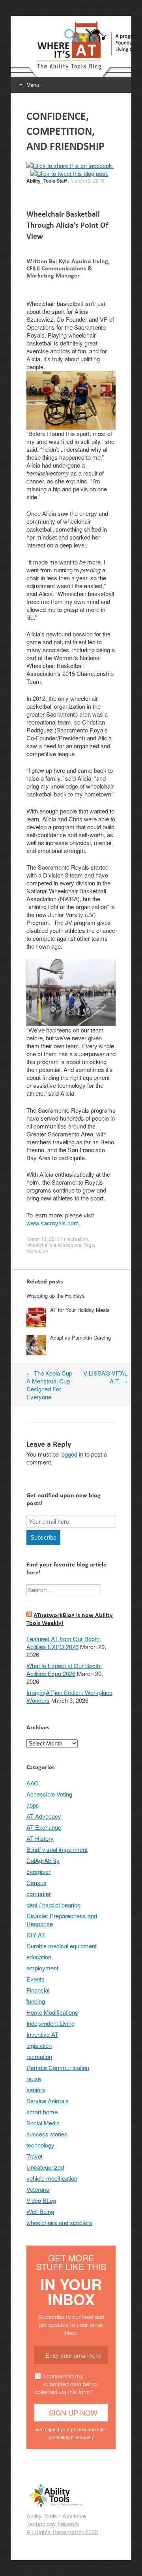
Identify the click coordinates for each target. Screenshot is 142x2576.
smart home (42, 2112)
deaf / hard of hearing (53, 1905)
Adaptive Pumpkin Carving (80, 1337)
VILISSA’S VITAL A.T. (105, 1377)
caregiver (38, 1871)
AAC (32, 1783)
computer (39, 1894)
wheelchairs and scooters (54, 1245)
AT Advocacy (44, 1816)
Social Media (43, 2123)
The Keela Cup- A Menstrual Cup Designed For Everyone (50, 1385)
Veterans (38, 2189)
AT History (40, 1838)
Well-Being (40, 2211)
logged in (72, 1454)
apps (33, 1805)
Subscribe (43, 1537)
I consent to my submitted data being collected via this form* (65, 2384)
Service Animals (48, 2101)
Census (36, 1882)
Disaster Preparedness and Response (62, 1920)
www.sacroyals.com (53, 1223)
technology (40, 2145)
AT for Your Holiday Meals (80, 1310)
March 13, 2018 (87, 180)
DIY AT (36, 1935)
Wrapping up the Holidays (56, 1296)
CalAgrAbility (43, 1860)
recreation (77, 1239)
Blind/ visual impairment (57, 1849)
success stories (47, 2134)
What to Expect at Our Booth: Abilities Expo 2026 (64, 1669)
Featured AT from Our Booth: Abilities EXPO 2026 (64, 1643)
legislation (39, 2045)
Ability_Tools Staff (47, 181)
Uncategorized (45, 2167)
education (39, 1957)
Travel (34, 2156)
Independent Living (50, 2023)
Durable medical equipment (62, 1946)
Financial (38, 1990)
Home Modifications (52, 2012)
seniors (36, 2090)
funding (36, 2001)
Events (35, 1979)
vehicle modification (52, 2178)
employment (42, 1968)
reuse (34, 2079)
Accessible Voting (49, 1794)
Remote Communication (58, 2067)
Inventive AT (42, 2034)
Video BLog (41, 2200)
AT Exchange (44, 1827)
